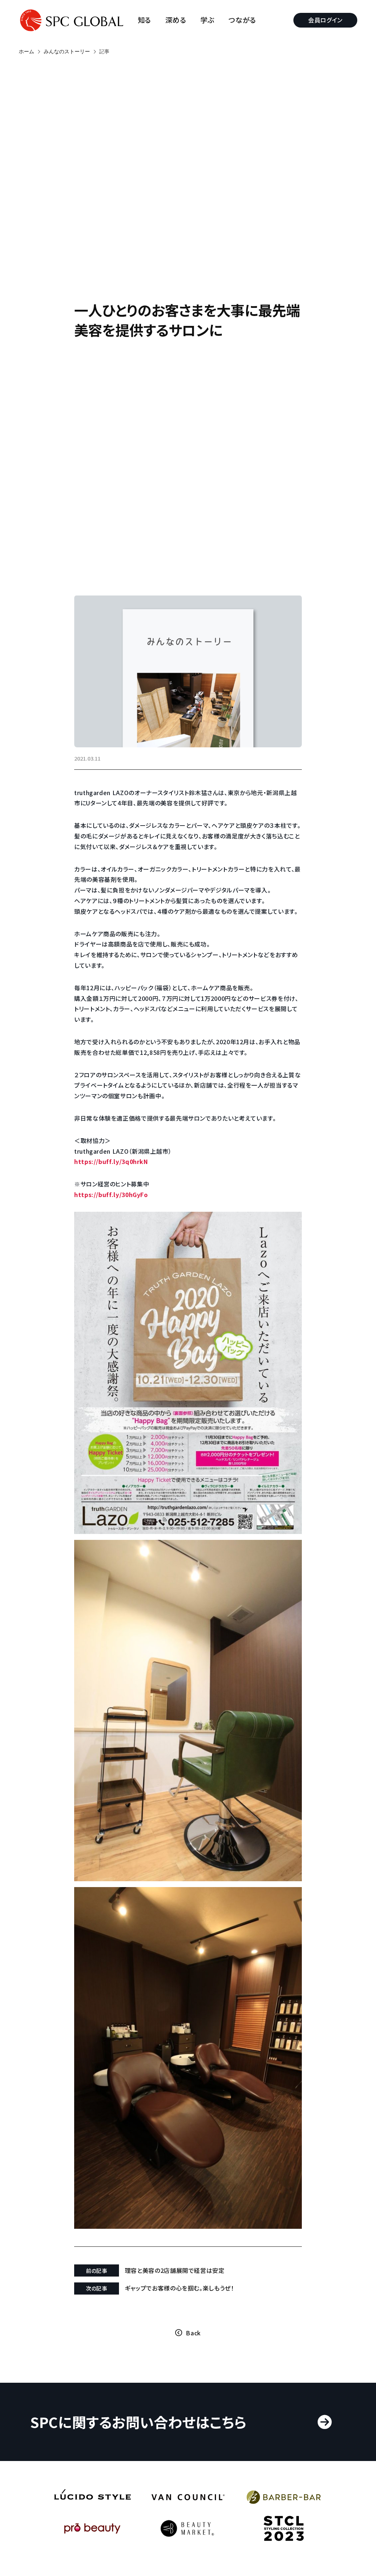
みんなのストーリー (67, 51)
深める (176, 20)
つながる (242, 20)
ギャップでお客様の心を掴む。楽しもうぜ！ (180, 2288)
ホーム (26, 51)
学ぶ (207, 20)
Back (193, 2333)
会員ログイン (325, 20)
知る (144, 20)
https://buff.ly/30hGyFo (111, 1194)
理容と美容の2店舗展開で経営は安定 (175, 2270)
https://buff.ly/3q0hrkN (111, 1161)
